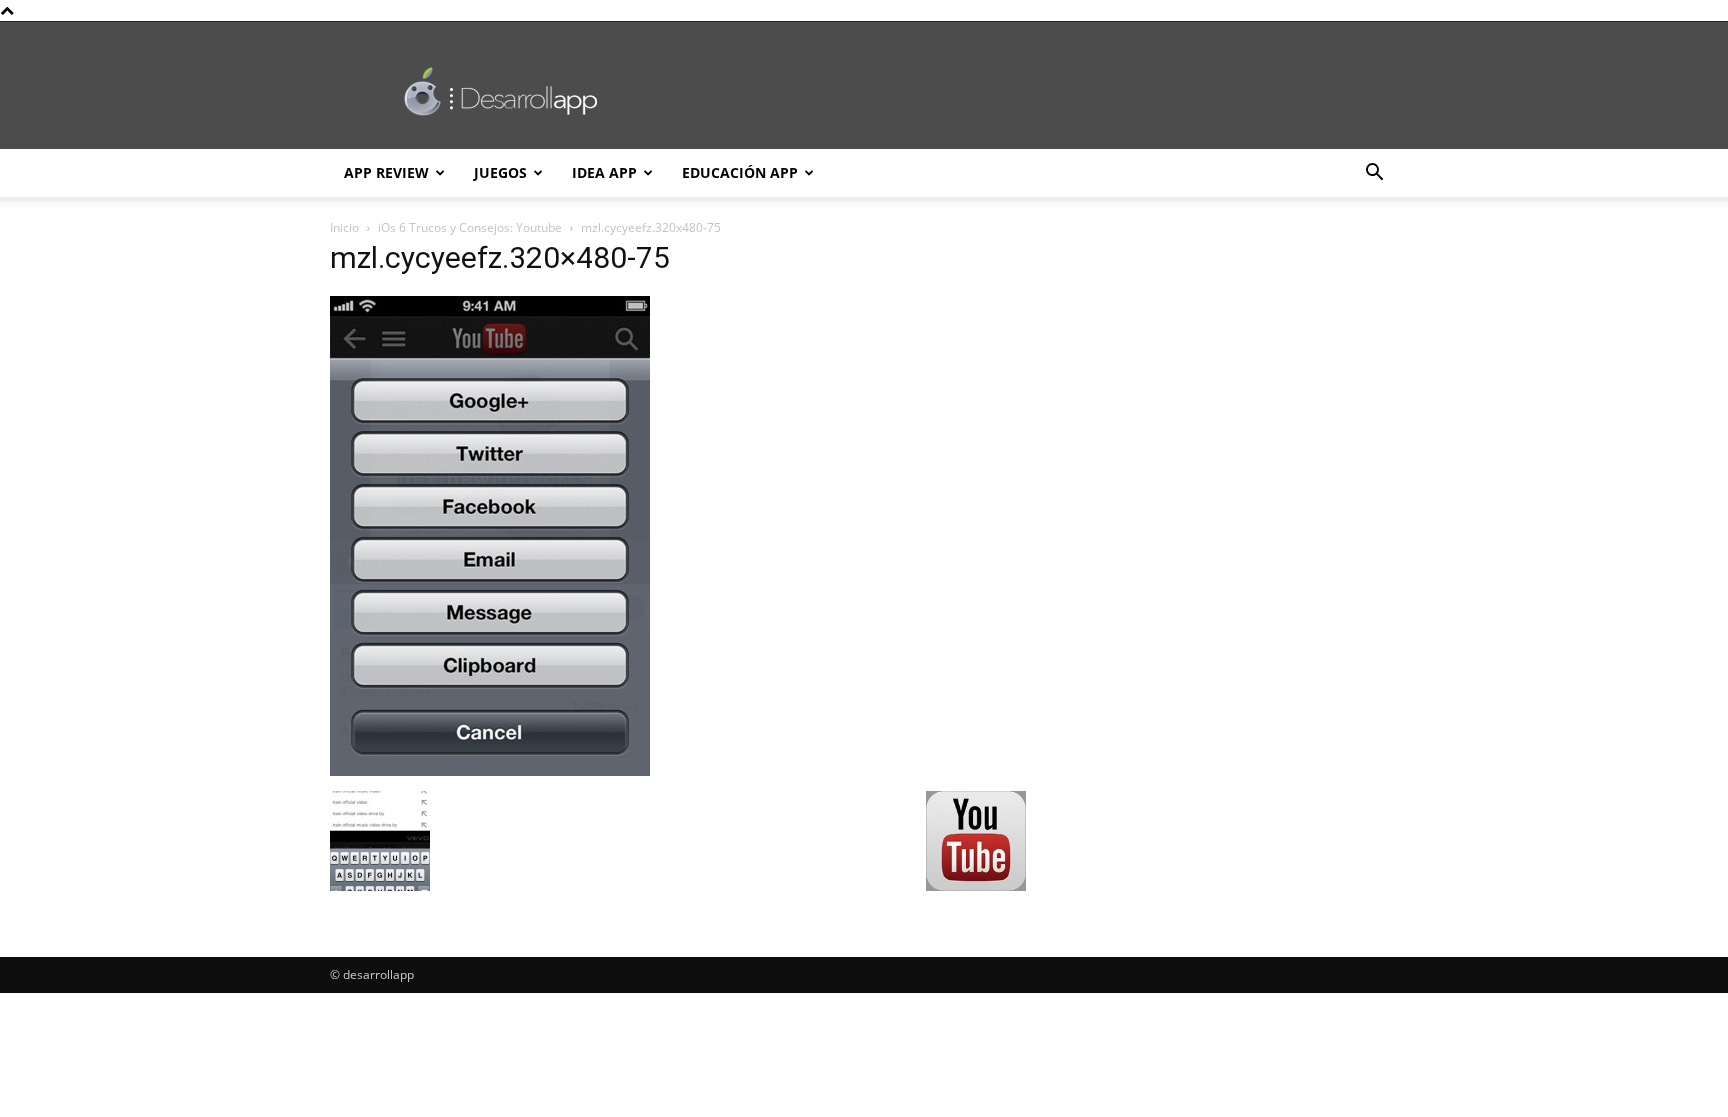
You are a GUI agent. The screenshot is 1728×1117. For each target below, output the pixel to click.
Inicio (344, 227)
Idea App (604, 172)
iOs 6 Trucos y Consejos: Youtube (470, 227)
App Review (386, 172)
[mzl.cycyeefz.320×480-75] (490, 770)
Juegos (500, 172)
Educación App (740, 172)
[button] (1374, 174)
